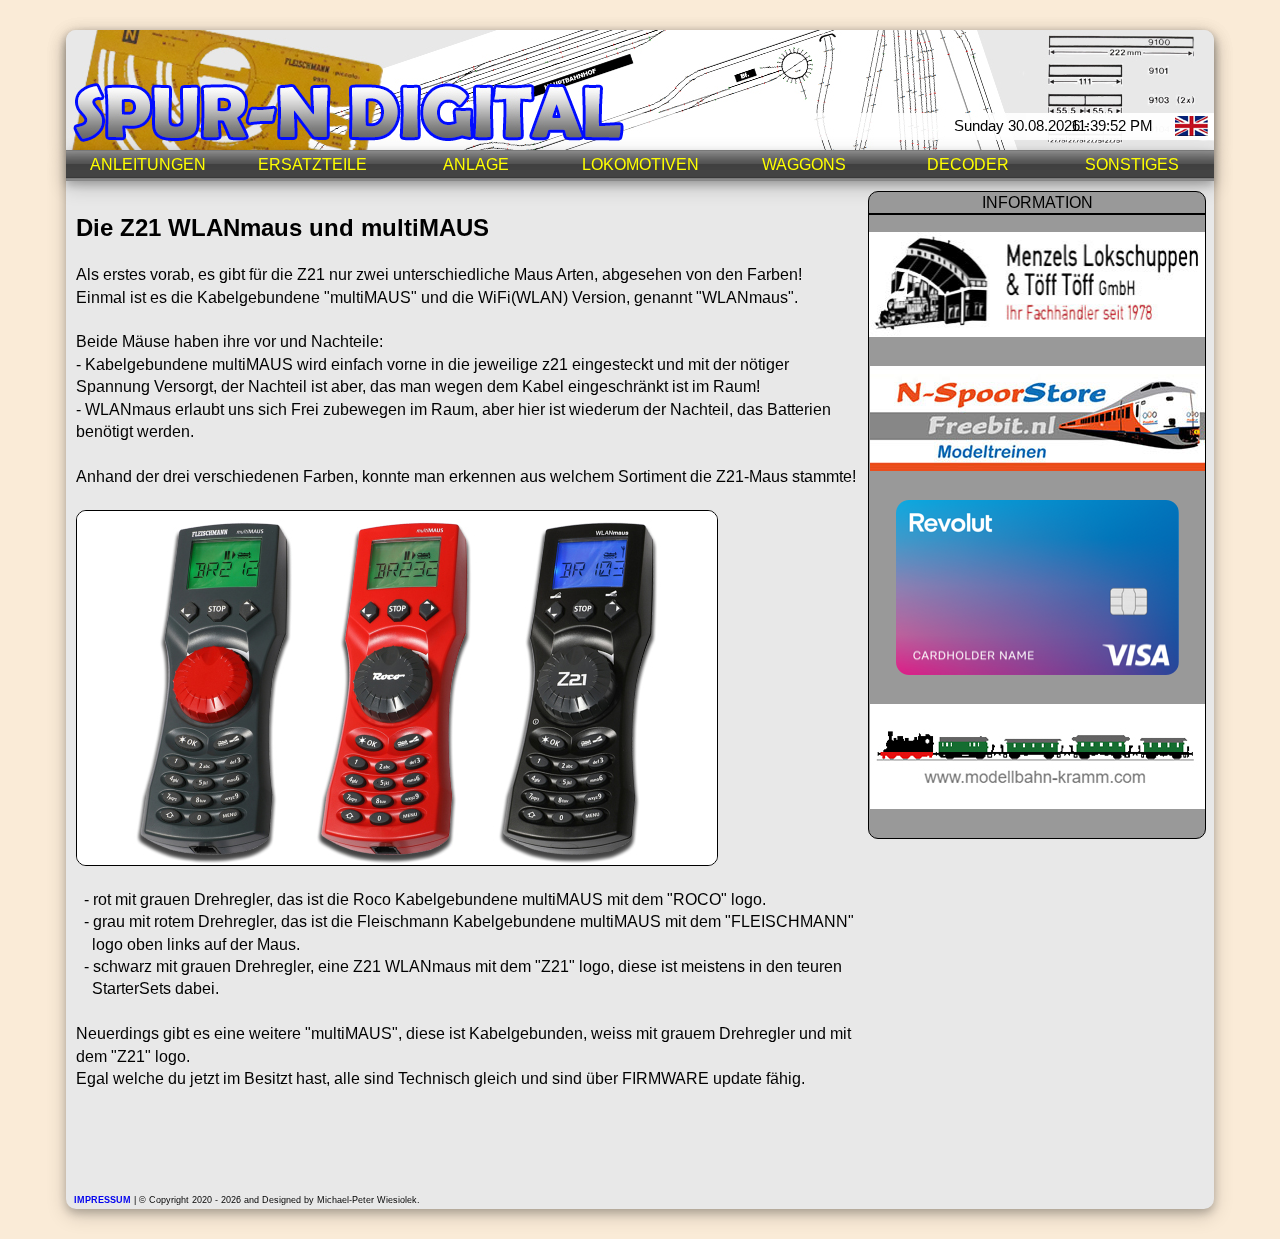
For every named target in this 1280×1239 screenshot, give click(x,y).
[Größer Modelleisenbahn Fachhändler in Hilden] (1037, 803)
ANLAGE (476, 164)
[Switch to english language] (1194, 138)
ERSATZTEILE (312, 164)
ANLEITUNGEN (148, 164)
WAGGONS (804, 164)
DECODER (968, 164)
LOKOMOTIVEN (640, 164)
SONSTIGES (1132, 164)
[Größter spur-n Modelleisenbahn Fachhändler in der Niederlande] (1037, 465)
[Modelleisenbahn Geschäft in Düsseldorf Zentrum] (1037, 331)
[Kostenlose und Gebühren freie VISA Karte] (1037, 669)
